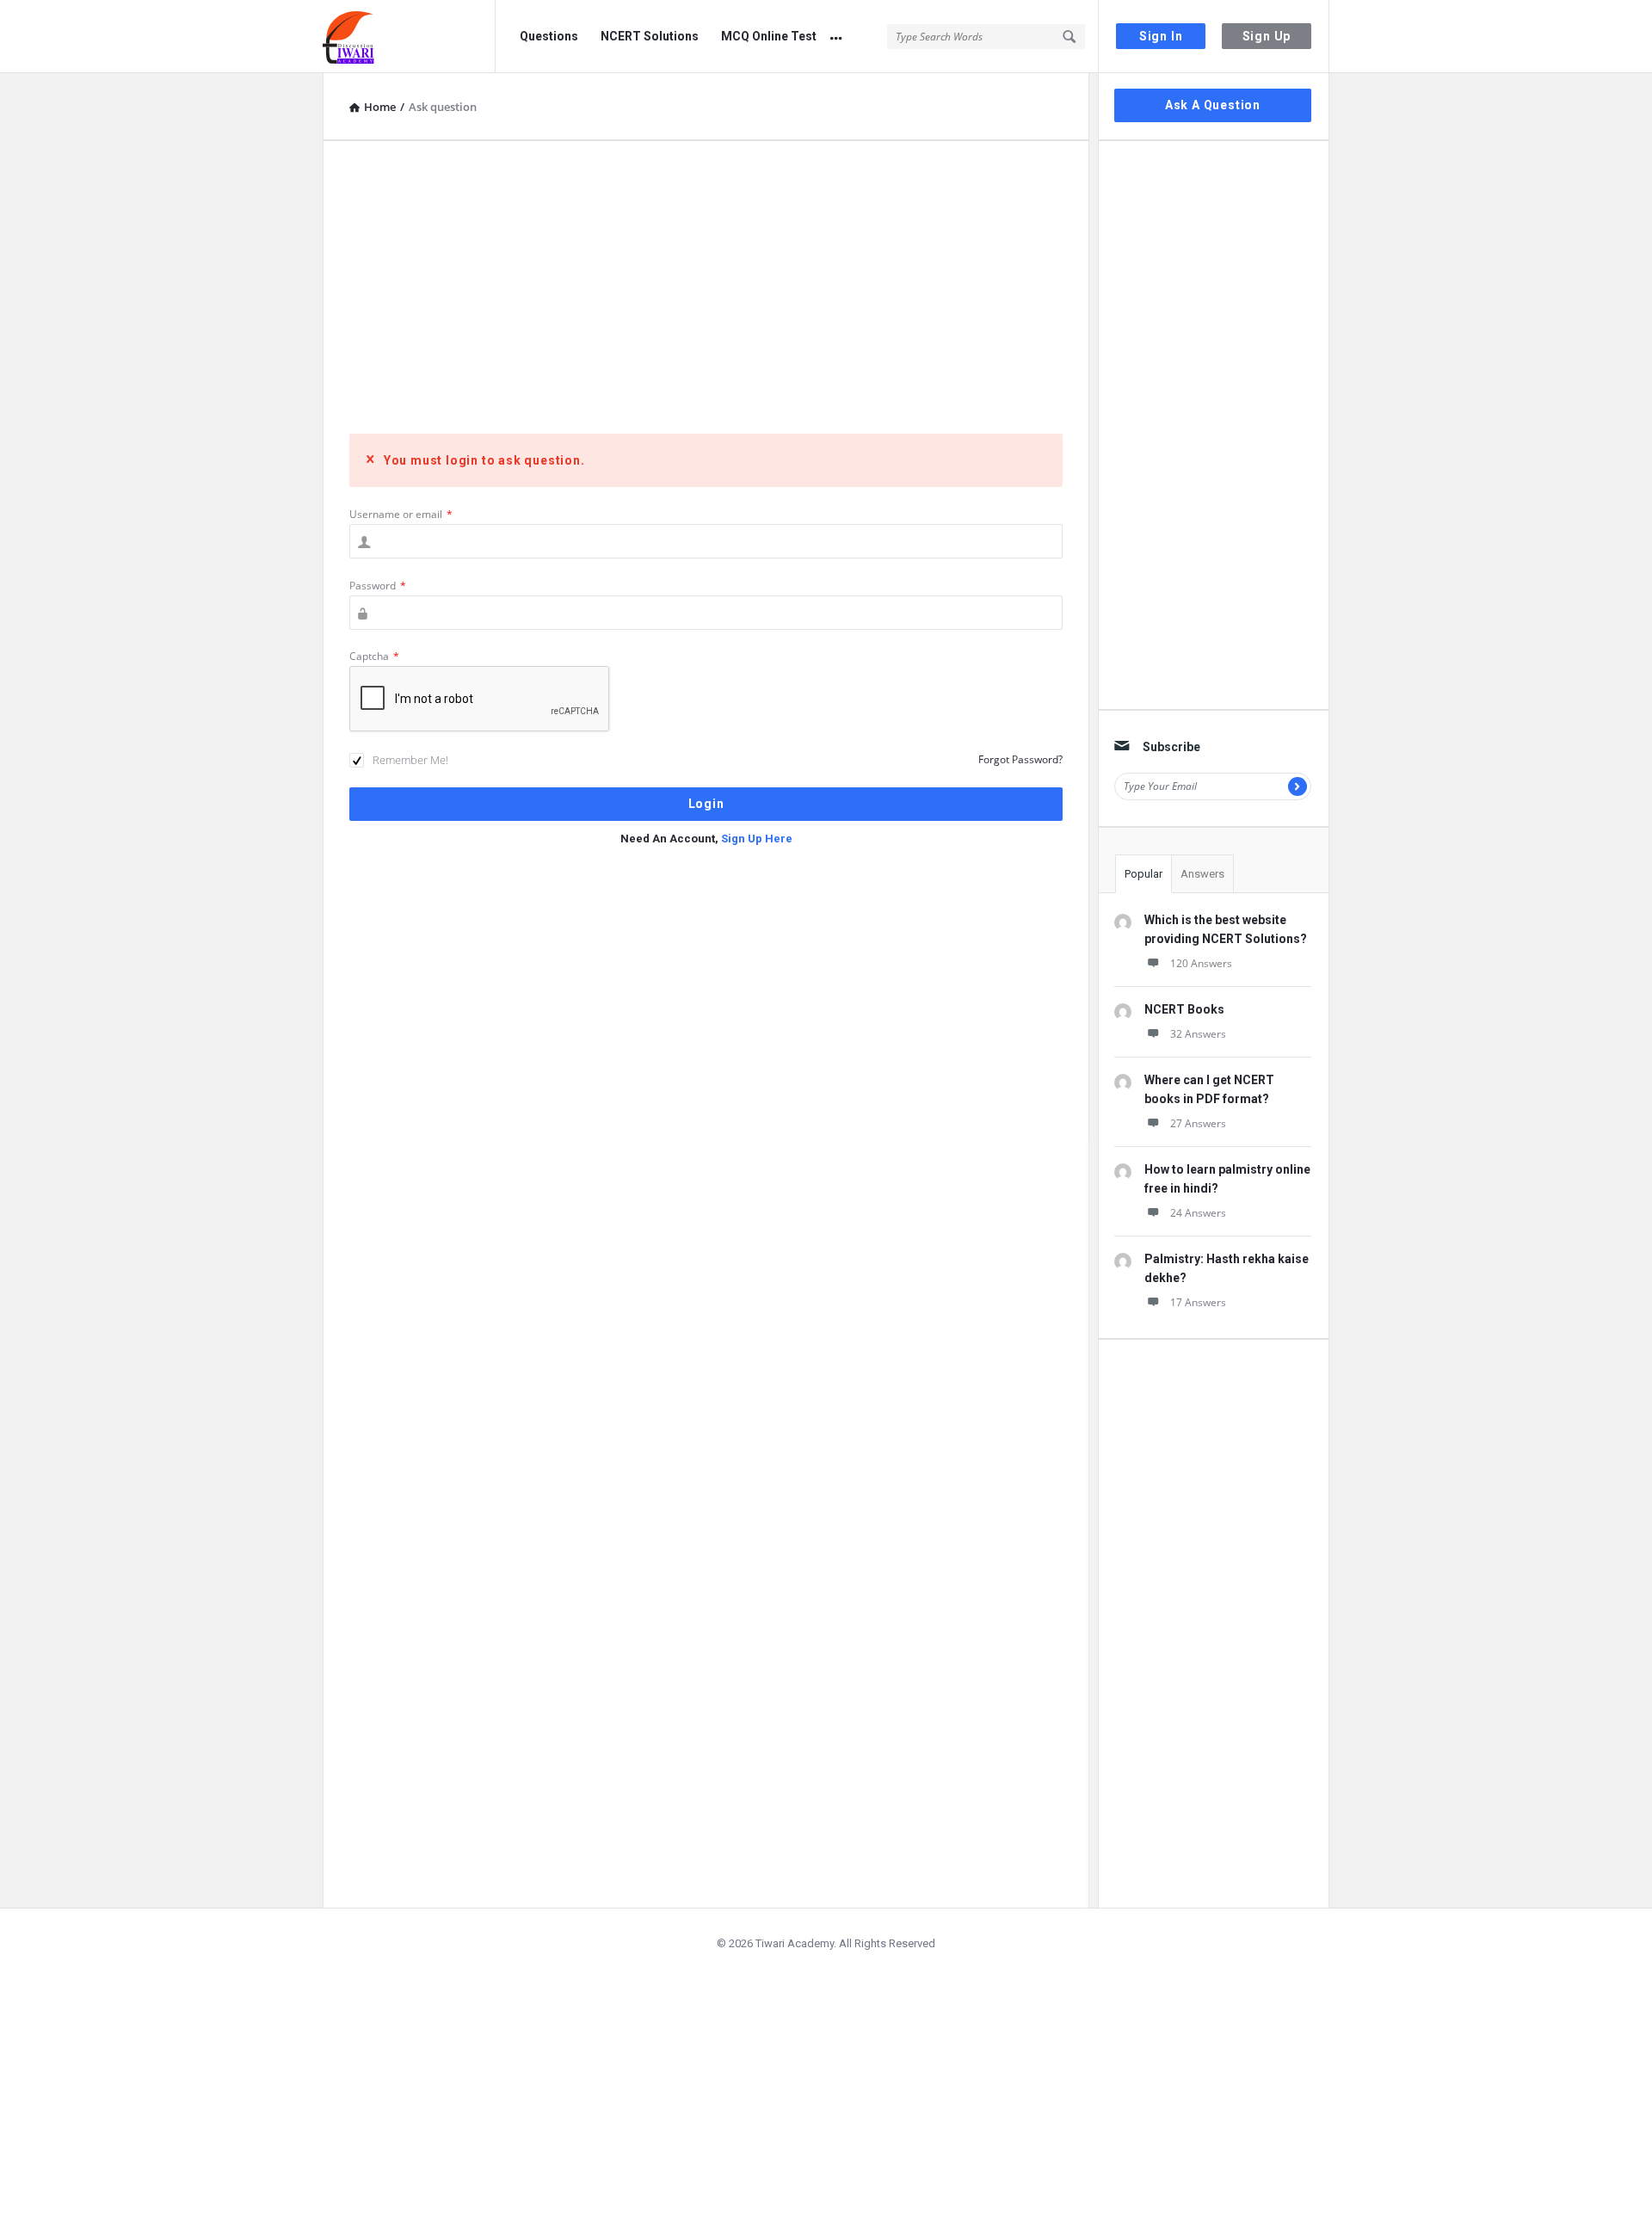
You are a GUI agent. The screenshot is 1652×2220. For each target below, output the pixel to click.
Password (378, 586)
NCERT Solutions (650, 36)
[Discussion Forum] (409, 37)
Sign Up (1267, 36)
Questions (549, 36)
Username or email (401, 514)
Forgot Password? (1020, 759)
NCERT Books (1184, 1009)
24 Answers (1198, 1213)
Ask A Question (1213, 105)
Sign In (1161, 36)
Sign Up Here (757, 839)
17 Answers (1198, 1302)
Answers (1202, 874)
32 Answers (1198, 1034)
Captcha (374, 656)
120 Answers (1201, 963)
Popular (1143, 874)
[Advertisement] (706, 287)
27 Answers (1198, 1123)
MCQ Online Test (769, 36)
